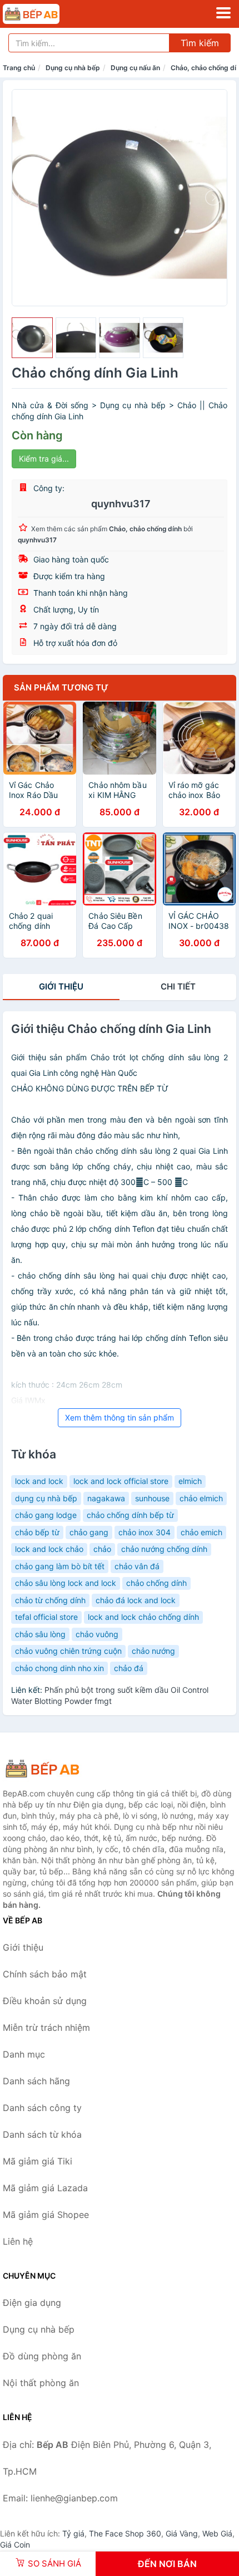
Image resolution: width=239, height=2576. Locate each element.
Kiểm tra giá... (44, 459)
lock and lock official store (121, 1481)
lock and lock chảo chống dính (143, 1617)
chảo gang (89, 1532)
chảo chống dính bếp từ (130, 1515)
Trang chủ (19, 68)
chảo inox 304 (145, 1532)
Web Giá (217, 2533)
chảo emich (201, 1532)
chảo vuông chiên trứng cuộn (68, 1651)
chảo (102, 1549)
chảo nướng (153, 1651)
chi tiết (178, 986)
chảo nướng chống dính (164, 1549)
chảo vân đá (137, 1566)
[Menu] (223, 13)
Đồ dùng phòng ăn (42, 2356)
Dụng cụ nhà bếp (73, 68)
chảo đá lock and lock (136, 1600)
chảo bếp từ (37, 1532)
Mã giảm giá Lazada (45, 2188)
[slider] (32, 338)
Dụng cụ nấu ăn (135, 68)
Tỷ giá (73, 2533)
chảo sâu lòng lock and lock (66, 1583)
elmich (190, 1481)
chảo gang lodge (46, 1515)
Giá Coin (15, 2545)
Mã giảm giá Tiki (38, 2161)
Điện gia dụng (32, 2303)
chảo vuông (97, 1634)
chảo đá (129, 1668)
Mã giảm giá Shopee (46, 2215)
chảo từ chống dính (50, 1600)
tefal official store (46, 1617)
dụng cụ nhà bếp (46, 1498)
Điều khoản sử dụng (45, 2001)
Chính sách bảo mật (45, 1974)
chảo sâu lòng (40, 1634)
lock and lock (39, 1481)
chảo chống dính (156, 1583)
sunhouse (152, 1498)
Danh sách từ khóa (42, 2134)
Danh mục (24, 2054)
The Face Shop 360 (125, 2533)
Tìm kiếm (200, 43)
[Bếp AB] (58, 1769)
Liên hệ (18, 2241)
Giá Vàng (182, 2533)
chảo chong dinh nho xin (59, 1668)
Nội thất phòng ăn (41, 2383)
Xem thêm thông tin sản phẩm (120, 1417)
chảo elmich (201, 1498)
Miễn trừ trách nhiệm (46, 2028)
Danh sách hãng (36, 2081)
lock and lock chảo (49, 1549)
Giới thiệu (61, 986)
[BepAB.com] (42, 14)
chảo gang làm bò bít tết (60, 1566)
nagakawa (106, 1498)
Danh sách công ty (42, 2108)
